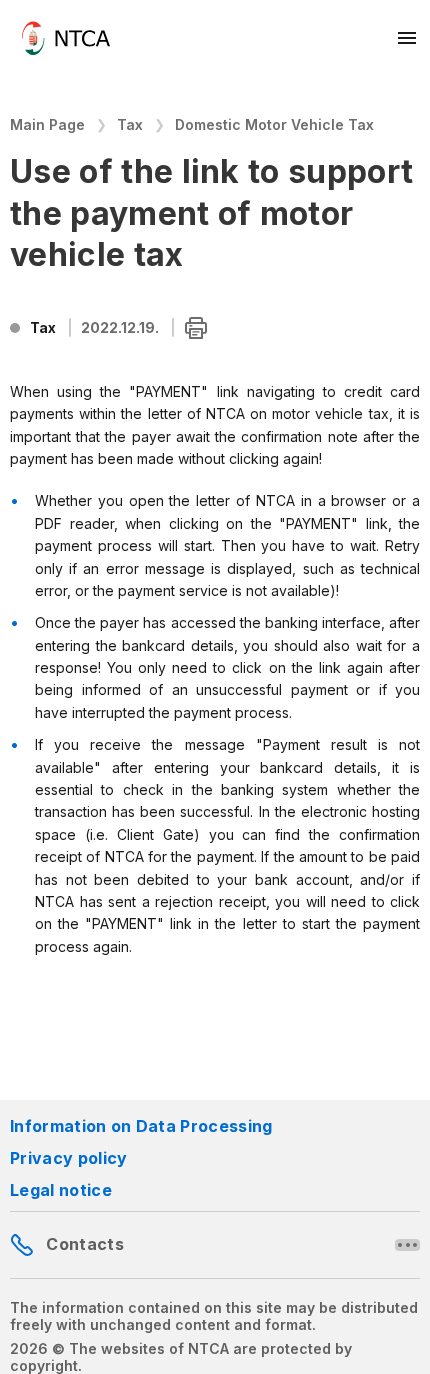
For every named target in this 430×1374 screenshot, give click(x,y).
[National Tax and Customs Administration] (66, 38)
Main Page (47, 124)
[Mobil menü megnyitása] (408, 38)
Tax (130, 124)
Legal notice (61, 1190)
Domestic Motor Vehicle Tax (274, 124)
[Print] (196, 328)
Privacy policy (68, 1158)
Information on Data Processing (141, 1126)
